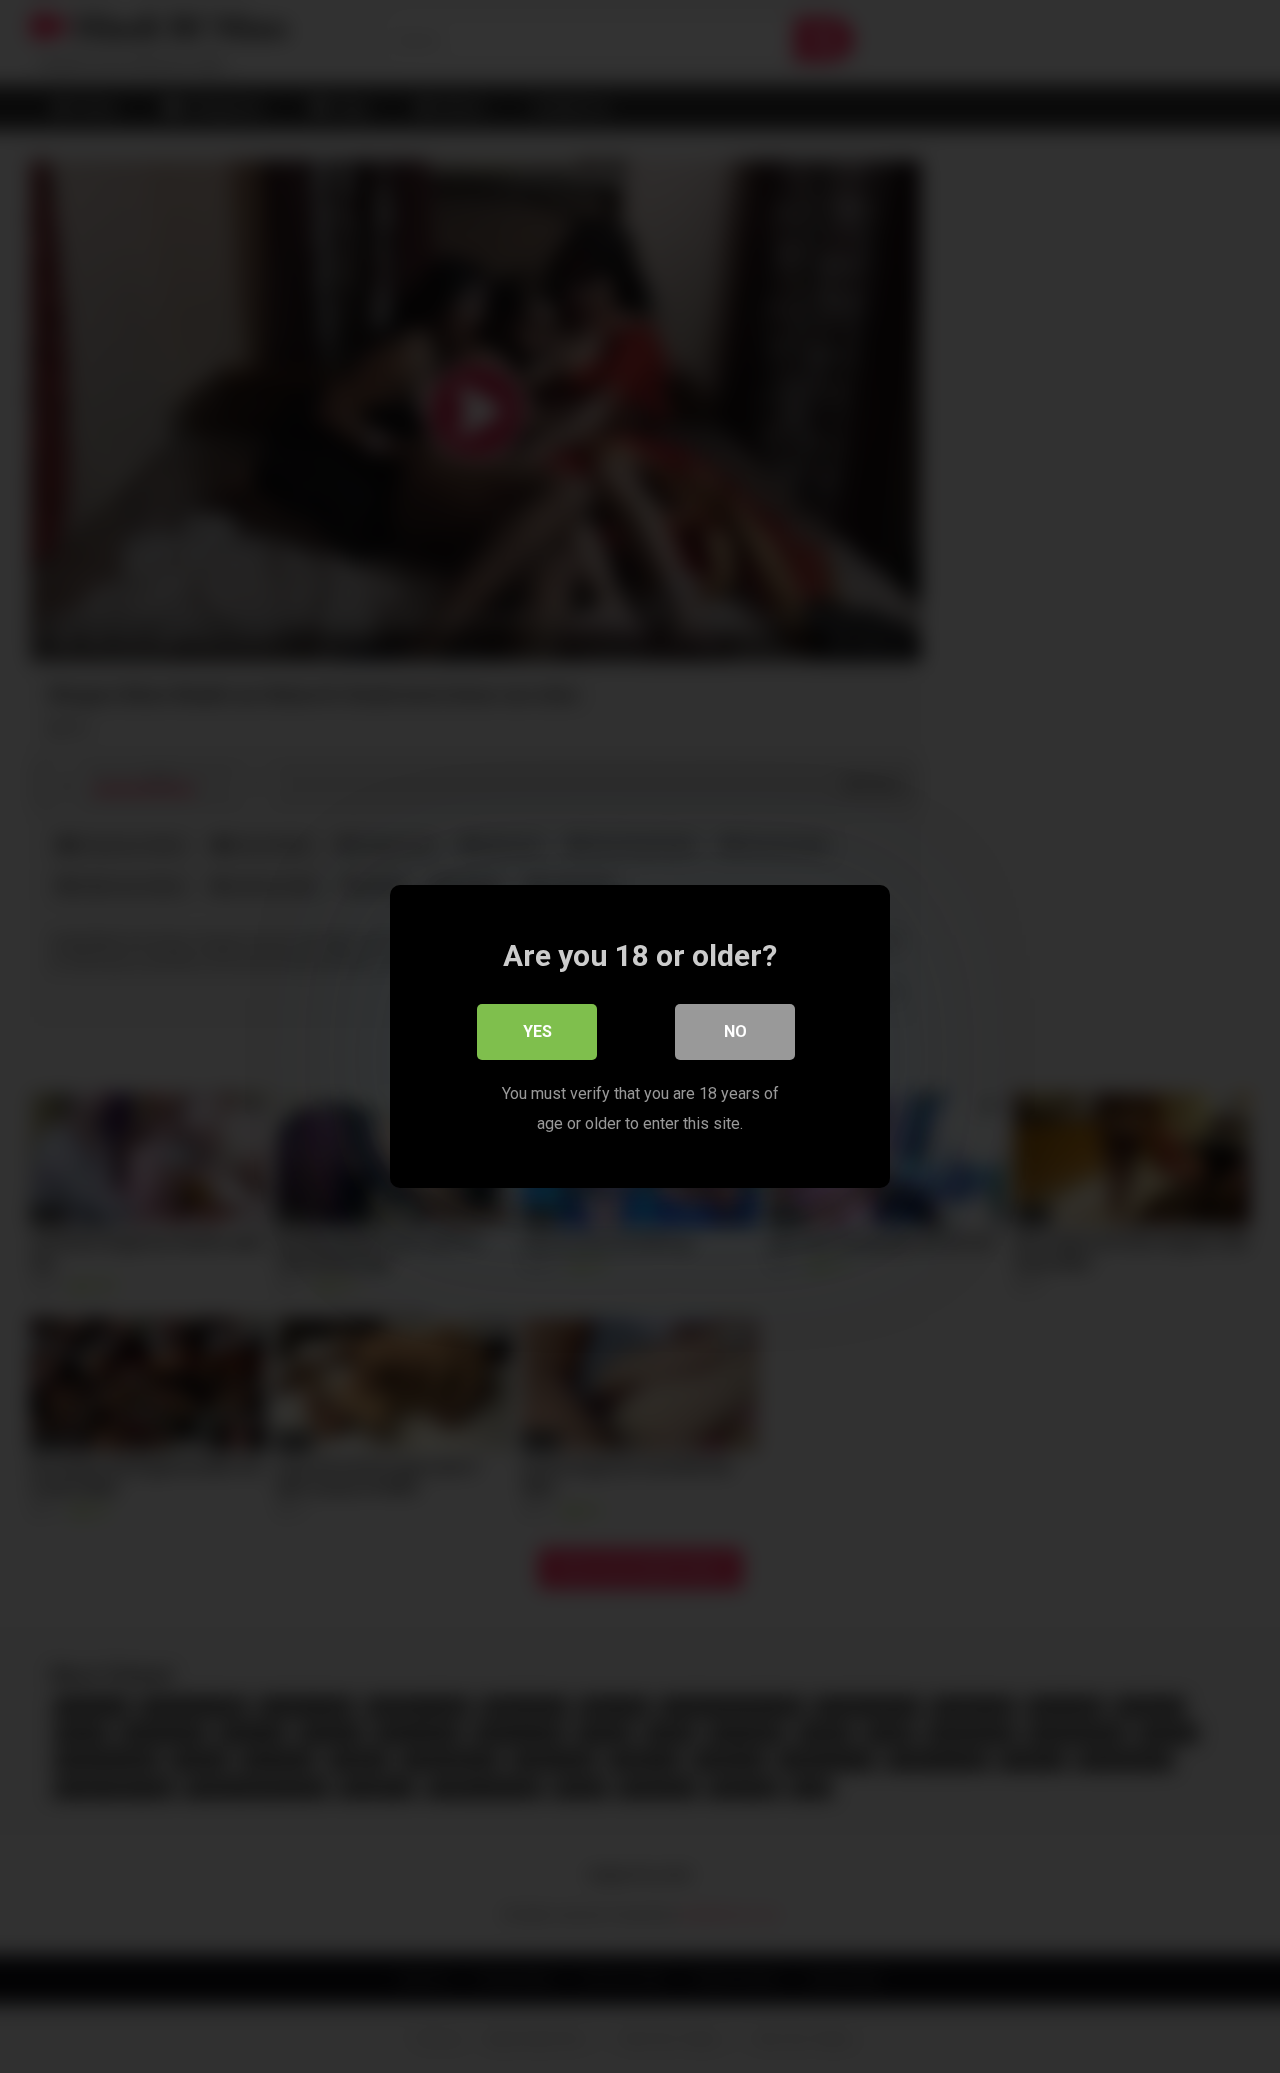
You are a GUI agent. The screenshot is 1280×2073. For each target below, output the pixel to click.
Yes (537, 1031)
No (735, 1031)
